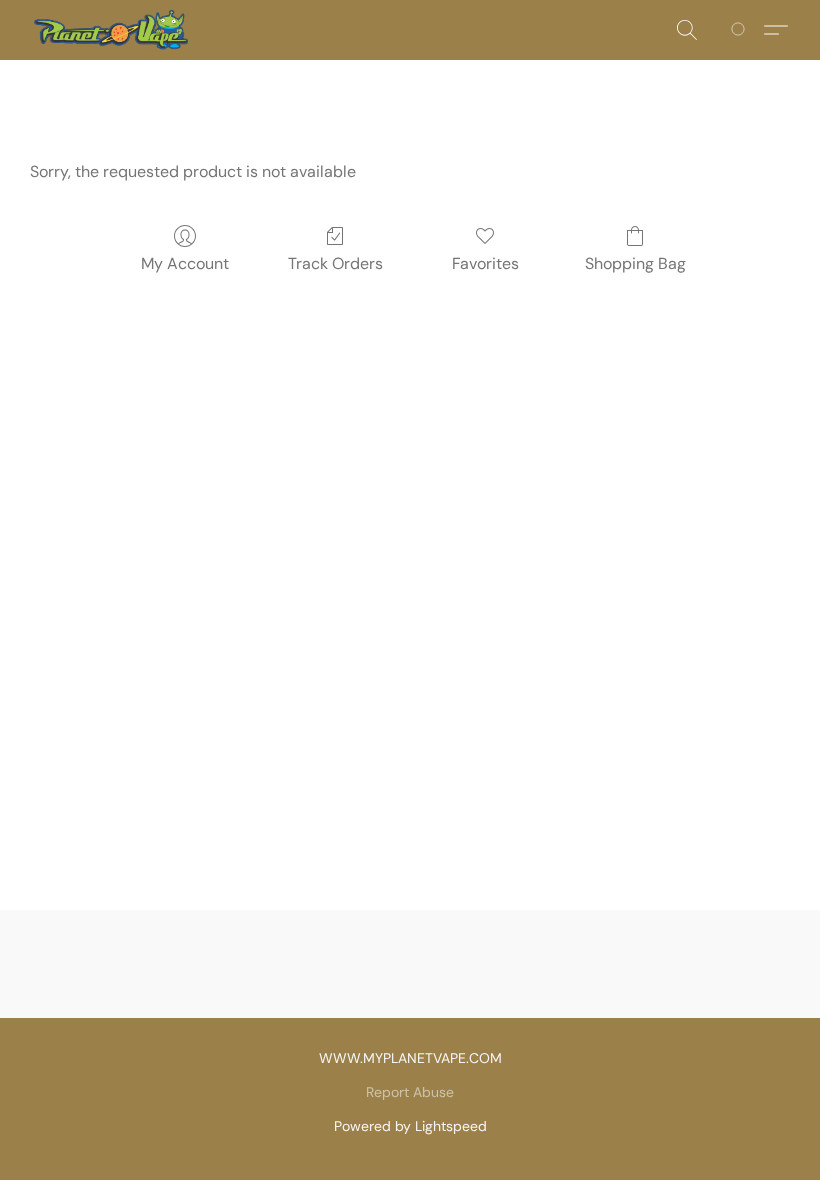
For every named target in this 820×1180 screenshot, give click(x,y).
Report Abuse (410, 1092)
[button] (110, 30)
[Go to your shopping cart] (741, 30)
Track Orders (335, 263)
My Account (185, 263)
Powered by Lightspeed (410, 1126)
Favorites (485, 263)
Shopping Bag (635, 263)
